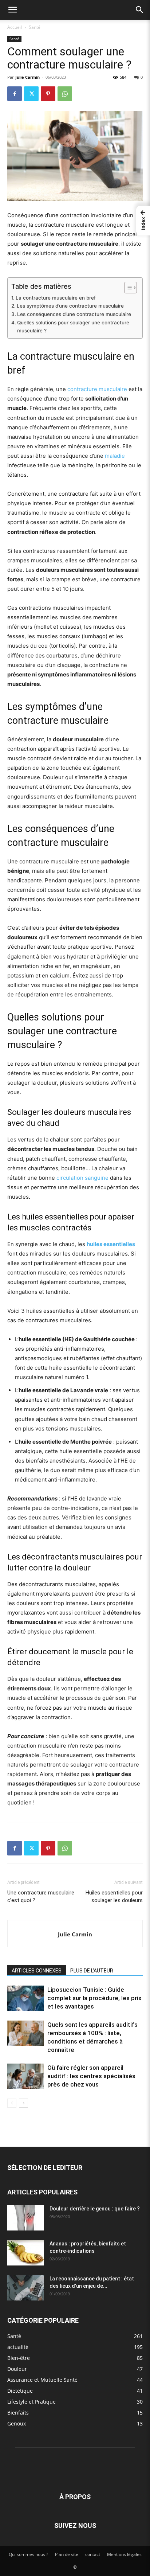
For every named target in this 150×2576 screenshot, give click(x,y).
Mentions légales (124, 2554)
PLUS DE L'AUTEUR (92, 1971)
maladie (115, 456)
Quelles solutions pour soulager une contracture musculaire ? (73, 327)
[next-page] (23, 2103)
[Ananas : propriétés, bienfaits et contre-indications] (25, 2253)
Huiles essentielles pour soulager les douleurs (114, 1896)
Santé (35, 27)
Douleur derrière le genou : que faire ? (95, 2209)
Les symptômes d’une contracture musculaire (70, 306)
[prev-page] (12, 2103)
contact (93, 2554)
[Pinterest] (48, 94)
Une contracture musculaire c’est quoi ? (41, 1896)
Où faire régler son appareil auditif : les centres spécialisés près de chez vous (91, 2076)
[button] (12, 10)
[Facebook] (15, 94)
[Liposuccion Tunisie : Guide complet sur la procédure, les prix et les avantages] (25, 1998)
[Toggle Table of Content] (127, 288)
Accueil (15, 27)
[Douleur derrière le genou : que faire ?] (25, 2218)
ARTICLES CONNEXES (37, 1971)
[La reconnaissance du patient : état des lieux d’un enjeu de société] (25, 2288)
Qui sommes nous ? (28, 2554)
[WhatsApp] (65, 94)
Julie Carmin (27, 77)
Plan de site (67, 2554)
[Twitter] (31, 94)
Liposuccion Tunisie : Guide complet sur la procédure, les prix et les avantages (94, 1998)
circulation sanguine (82, 1178)
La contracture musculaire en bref (56, 298)
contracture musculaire (97, 389)
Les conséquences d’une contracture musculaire (74, 314)
